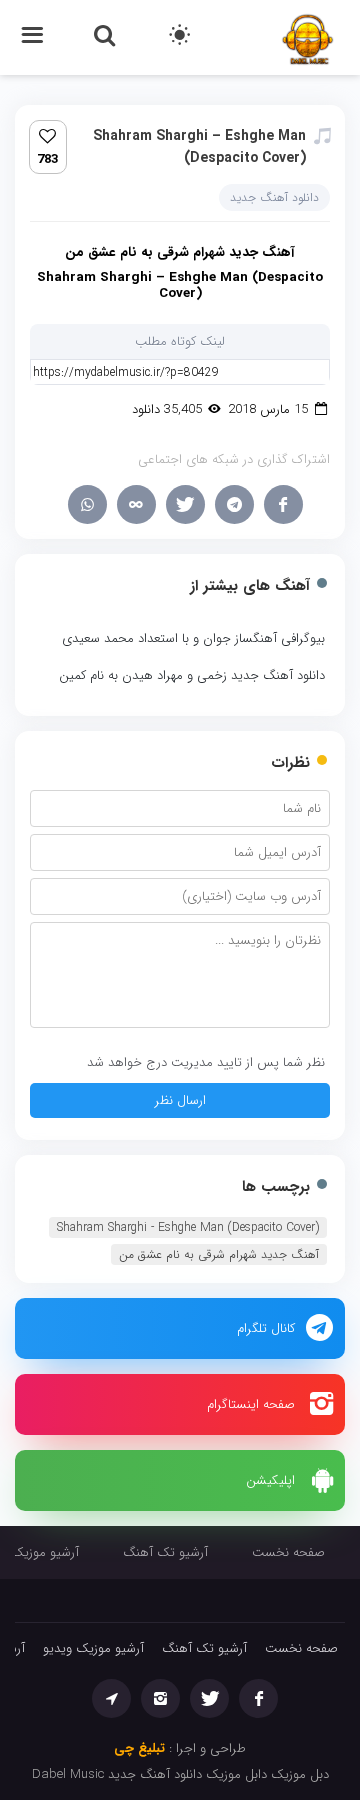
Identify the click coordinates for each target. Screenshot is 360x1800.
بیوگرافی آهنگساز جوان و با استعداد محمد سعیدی (193, 638)
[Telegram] (234, 504)
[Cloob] (136, 504)
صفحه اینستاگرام (251, 1404)
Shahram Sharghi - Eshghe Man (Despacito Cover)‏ (188, 1227)
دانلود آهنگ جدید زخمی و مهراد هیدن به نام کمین (192, 675)
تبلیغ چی (139, 1748)
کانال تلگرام (266, 1328)
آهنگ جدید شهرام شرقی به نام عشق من (219, 1254)
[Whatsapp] (87, 504)
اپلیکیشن (270, 1480)
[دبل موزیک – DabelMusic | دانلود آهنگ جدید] (307, 36)
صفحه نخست (288, 1552)
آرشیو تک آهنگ (165, 1552)
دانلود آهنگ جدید (274, 197)
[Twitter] (185, 504)
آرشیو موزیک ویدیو (93, 1648)
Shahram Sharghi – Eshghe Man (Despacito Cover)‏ (199, 147)
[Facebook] (283, 504)
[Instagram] (160, 1698)
